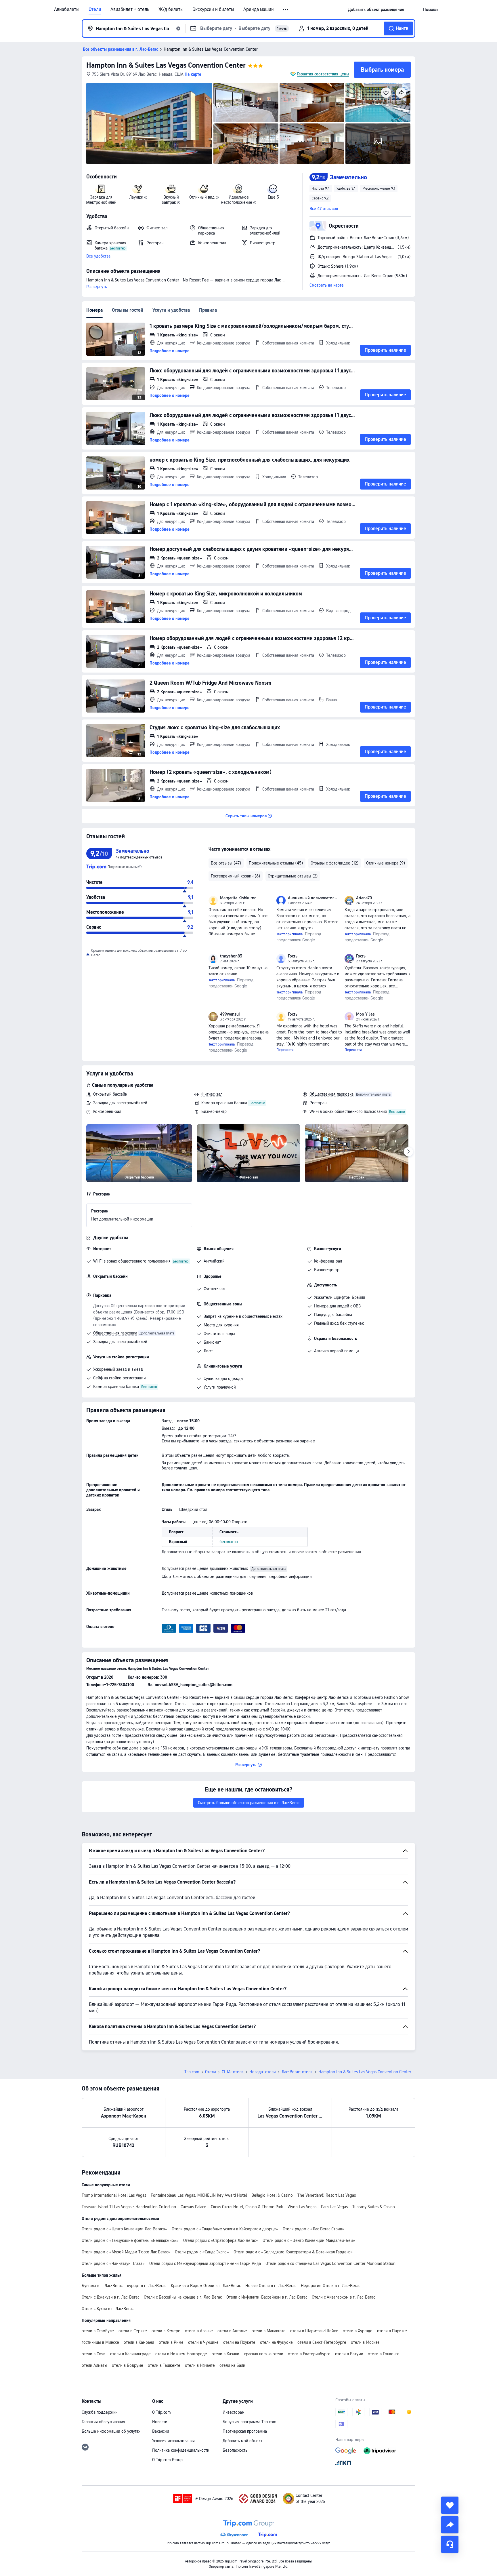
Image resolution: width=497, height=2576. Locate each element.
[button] (286, 10)
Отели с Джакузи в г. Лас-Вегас (110, 2297)
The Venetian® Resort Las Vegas (327, 2195)
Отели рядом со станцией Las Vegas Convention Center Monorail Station (330, 2263)
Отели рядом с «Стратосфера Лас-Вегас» (221, 2240)
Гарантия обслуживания (103, 2422)
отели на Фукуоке (276, 2342)
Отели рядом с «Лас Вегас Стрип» (314, 2229)
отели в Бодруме (128, 2365)
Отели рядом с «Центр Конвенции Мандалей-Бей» (309, 2240)
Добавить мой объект (242, 2441)
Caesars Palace (193, 2207)
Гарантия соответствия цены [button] (323, 74)
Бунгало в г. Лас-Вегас (102, 2286)
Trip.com (192, 2072)
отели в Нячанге (200, 2365)
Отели (95, 9)
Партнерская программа (245, 2431)
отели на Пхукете (239, 2342)
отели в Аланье (199, 2331)
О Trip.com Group (167, 2460)
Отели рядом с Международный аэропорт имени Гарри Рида (205, 2263)
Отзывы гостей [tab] (128, 310)
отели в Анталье (232, 2331)
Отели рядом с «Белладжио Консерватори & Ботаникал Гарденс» (293, 2252)
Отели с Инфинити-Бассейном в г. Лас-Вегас (267, 2297)
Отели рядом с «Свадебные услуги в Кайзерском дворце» (225, 2229)
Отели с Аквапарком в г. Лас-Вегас (343, 2297)
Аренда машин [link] (259, 9)
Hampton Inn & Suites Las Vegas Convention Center (166, 65)
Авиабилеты (67, 9)
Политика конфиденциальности (181, 2450)
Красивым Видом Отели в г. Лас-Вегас (206, 2286)
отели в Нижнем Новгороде (181, 2354)
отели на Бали (232, 2365)
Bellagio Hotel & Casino (272, 2195)
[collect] (450, 2505)
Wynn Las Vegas (302, 2207)
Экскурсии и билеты (213, 9)
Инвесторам (234, 2412)
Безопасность (235, 2450)
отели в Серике (133, 2331)
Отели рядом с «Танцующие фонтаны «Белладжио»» (130, 2240)
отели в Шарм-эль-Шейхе (314, 2331)
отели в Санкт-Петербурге (322, 2342)
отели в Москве (365, 2342)
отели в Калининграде (130, 2354)
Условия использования (173, 2441)
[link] (376, 9)
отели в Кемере (166, 2331)
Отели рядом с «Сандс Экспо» (202, 2252)
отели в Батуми (349, 2354)
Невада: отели (263, 2072)
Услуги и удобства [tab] (171, 310)
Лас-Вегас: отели (297, 2072)
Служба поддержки (100, 2412)
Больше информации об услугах (111, 2431)
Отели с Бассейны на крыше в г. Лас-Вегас (183, 2297)
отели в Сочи (94, 2354)
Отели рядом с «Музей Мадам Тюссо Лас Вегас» (126, 2252)
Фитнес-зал (212, 1094)
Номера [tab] (94, 310)
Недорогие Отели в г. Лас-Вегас (330, 2286)
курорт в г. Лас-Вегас (147, 2286)
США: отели (233, 2072)
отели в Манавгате (269, 2331)
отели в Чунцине (203, 2342)
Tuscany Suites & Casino (374, 2207)
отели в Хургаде (358, 2331)
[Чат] (450, 2544)
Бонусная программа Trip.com (250, 2422)
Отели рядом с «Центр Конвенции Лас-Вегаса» (124, 2229)
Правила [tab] (208, 310)
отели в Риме (171, 2342)
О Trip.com (161, 2412)
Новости (160, 2422)
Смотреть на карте (327, 285)
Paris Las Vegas (334, 2207)
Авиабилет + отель (130, 9)
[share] (450, 2525)
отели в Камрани (139, 2342)
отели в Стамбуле (98, 2331)
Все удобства (98, 256)
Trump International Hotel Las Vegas (114, 2195)
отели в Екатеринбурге (309, 2354)
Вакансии (161, 2431)
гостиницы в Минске (100, 2342)
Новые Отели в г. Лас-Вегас (271, 2286)
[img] (149, 123)
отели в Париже (392, 2331)
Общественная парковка (331, 1094)
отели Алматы (94, 2365)
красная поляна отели (264, 2354)
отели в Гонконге (384, 2354)
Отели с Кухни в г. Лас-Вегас (108, 2309)
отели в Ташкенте (164, 2365)
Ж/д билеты (171, 9)
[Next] (408, 1152)
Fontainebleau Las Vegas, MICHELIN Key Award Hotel (199, 2195)
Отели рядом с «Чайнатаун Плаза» (113, 2263)
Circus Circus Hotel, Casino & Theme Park (247, 2207)
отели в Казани (225, 2354)
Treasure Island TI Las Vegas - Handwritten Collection (129, 2207)
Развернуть (97, 287)
